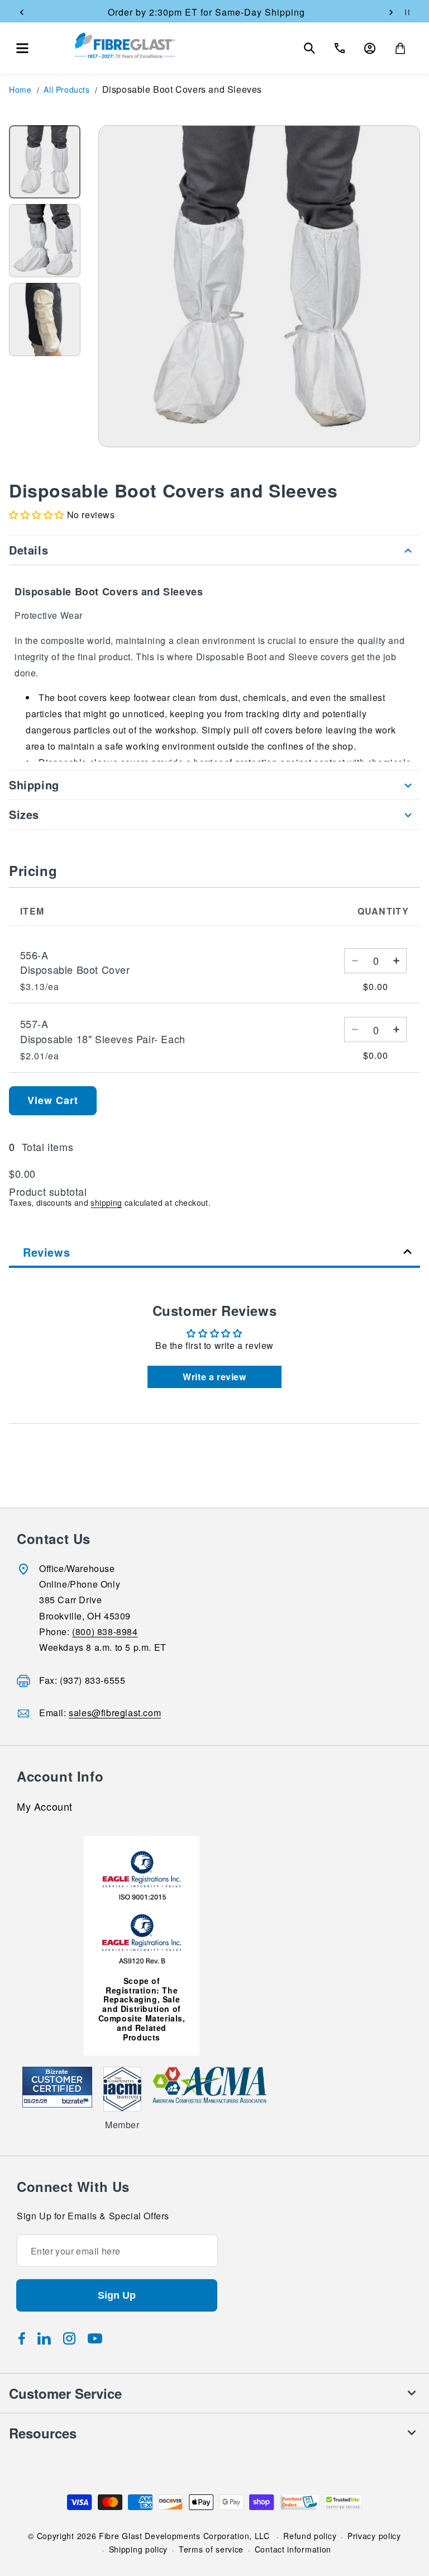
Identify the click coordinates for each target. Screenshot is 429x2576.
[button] (22, 48)
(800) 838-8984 (105, 1632)
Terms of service (211, 2549)
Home (20, 89)
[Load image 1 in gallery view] (45, 162)
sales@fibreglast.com (115, 1713)
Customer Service (65, 2393)
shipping (106, 1202)
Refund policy (310, 2536)
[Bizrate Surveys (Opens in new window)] (77, 2101)
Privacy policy (374, 2536)
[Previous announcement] (22, 12)
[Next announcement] (391, 12)
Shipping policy (139, 2549)
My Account (45, 1807)
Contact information (293, 2549)
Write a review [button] (214, 1377)
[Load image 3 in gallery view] (45, 319)
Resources (43, 2433)
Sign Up (117, 2295)
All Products (66, 89)
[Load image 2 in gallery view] (45, 241)
